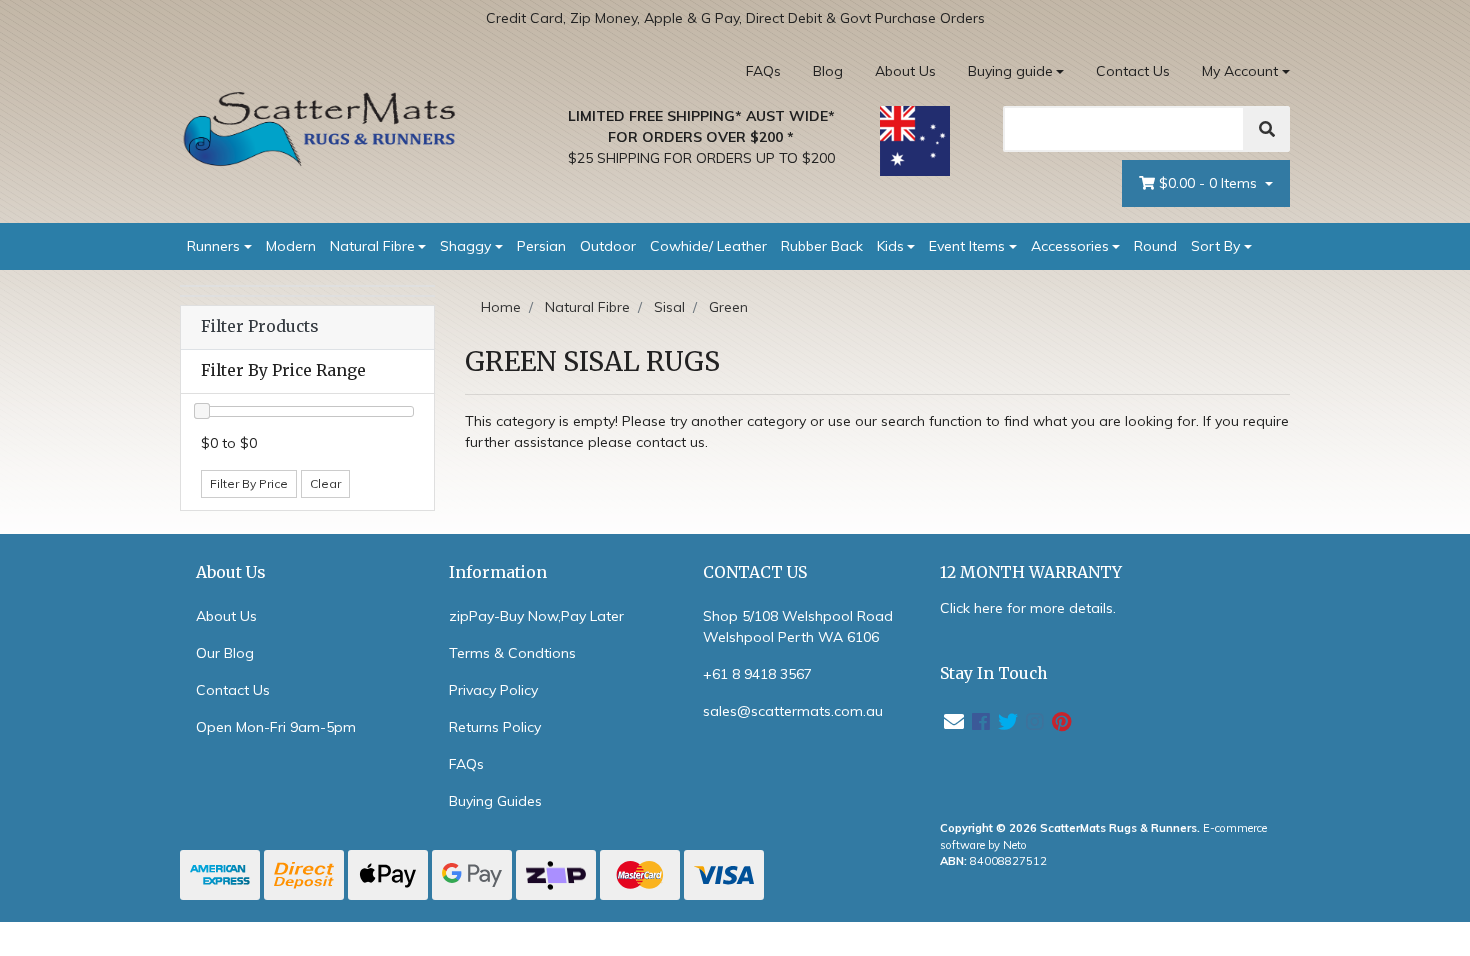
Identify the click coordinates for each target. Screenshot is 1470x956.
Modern (291, 246)
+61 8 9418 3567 (757, 674)
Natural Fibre (372, 246)
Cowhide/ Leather (708, 246)
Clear (325, 483)
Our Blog (225, 653)
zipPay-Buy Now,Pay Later (536, 616)
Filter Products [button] (259, 327)
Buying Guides (495, 801)
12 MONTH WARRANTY (1031, 572)
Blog (828, 71)
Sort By (1215, 246)
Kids (890, 246)
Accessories (1070, 246)
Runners (213, 246)
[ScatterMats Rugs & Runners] (320, 129)
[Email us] (954, 721)
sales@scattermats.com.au (793, 711)
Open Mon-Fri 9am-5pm (276, 727)
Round (1155, 246)
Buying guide (1010, 71)
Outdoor (608, 246)
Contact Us (1133, 71)
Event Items (967, 246)
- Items (1210, 183)
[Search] (1267, 129)
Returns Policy (495, 727)
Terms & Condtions (512, 653)
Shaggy (465, 246)
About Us (905, 71)
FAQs (763, 71)
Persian (541, 246)
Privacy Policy (493, 690)
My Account (1240, 71)
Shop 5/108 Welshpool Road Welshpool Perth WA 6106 (798, 626)
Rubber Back (822, 246)
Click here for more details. (1028, 608)
